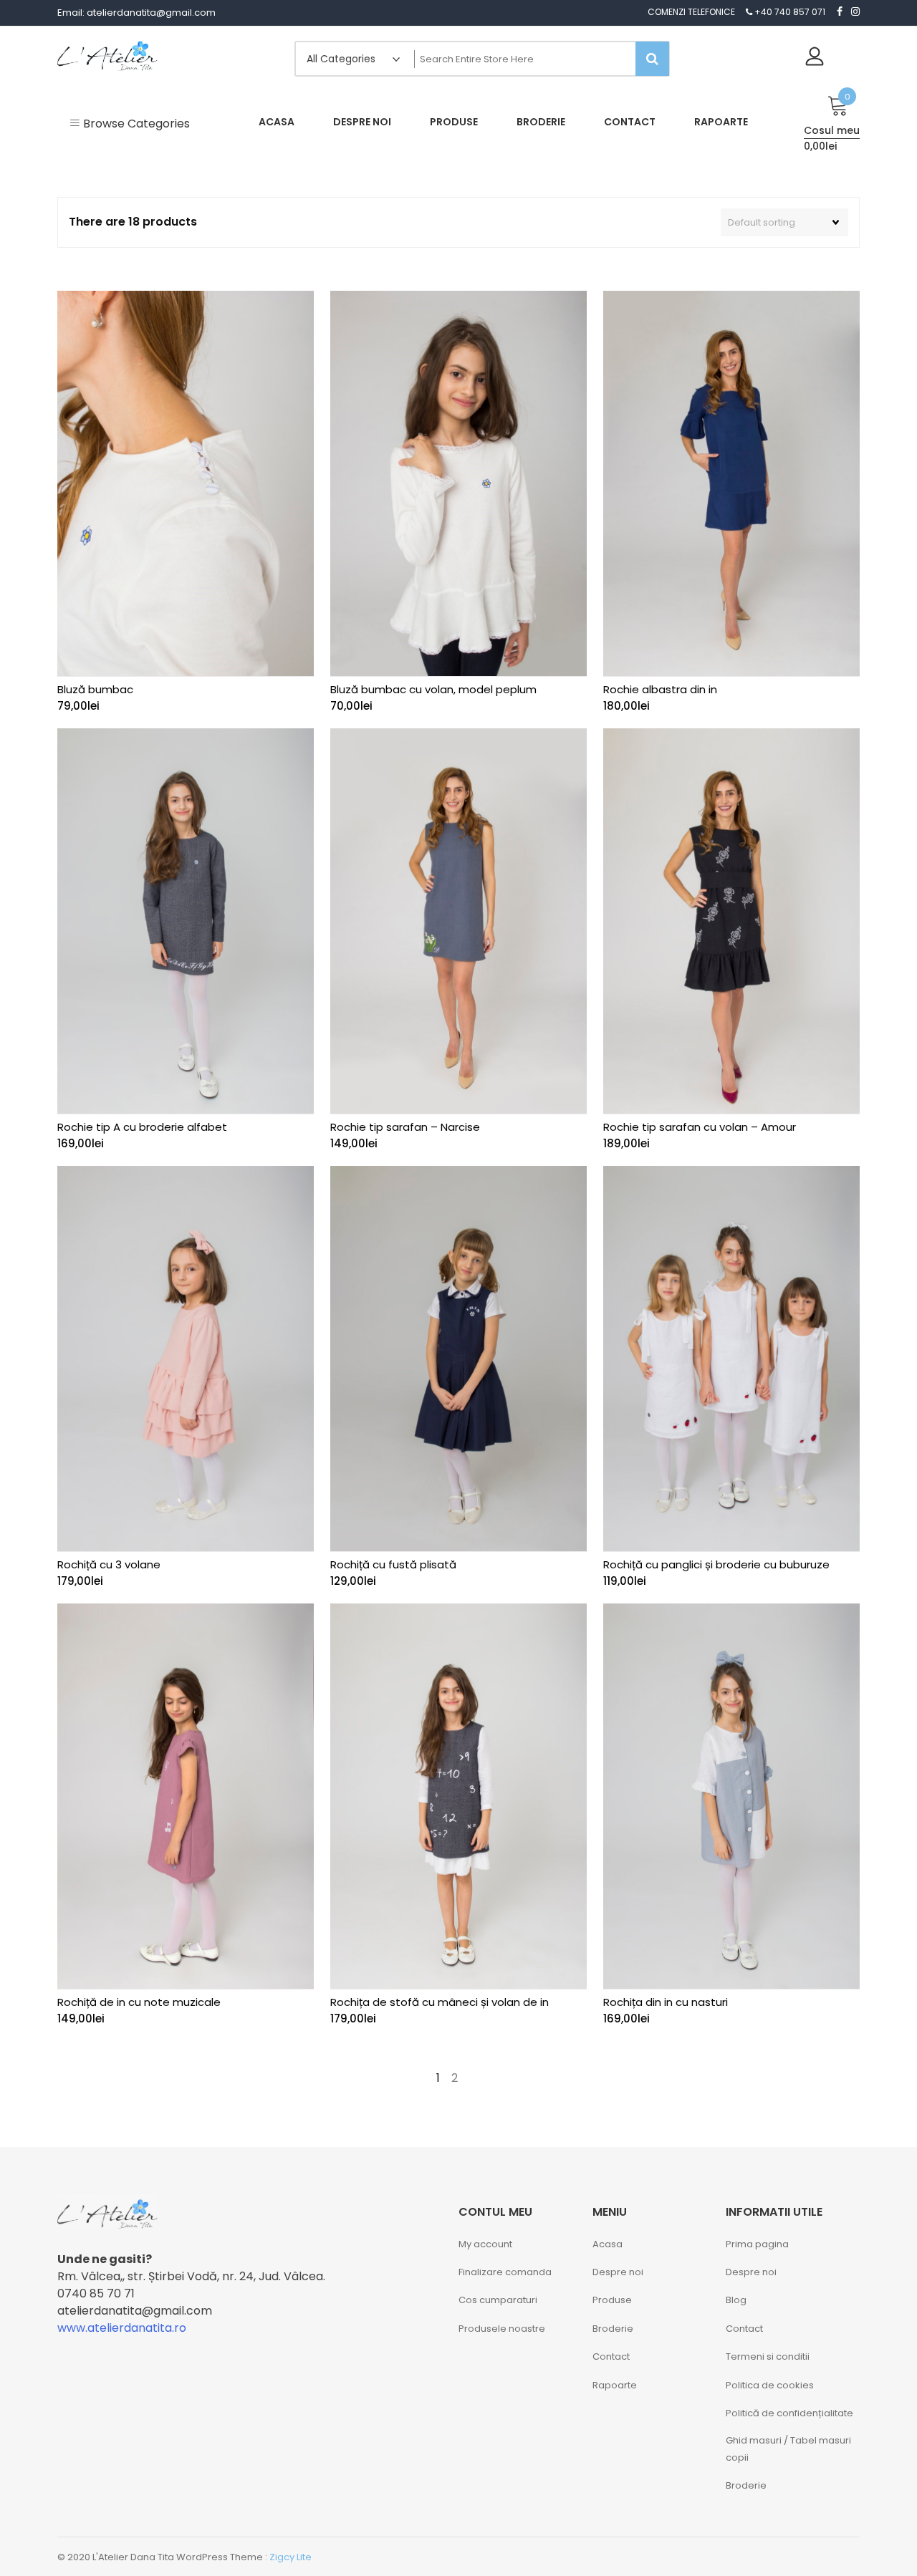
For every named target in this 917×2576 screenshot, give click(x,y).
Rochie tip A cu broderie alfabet (142, 1127)
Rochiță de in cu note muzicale (139, 2002)
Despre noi (618, 2272)
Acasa (608, 2244)
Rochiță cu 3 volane (109, 1564)
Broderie (613, 2329)
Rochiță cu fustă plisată (393, 1564)
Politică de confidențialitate (789, 2413)
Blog (736, 2300)
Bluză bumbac (95, 689)
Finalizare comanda (505, 2272)
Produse (612, 2300)
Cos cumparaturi (498, 2300)
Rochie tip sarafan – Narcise (405, 1127)
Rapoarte (615, 2385)
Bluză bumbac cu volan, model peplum (433, 689)
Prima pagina (757, 2244)
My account (485, 2244)
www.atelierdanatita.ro (122, 2328)
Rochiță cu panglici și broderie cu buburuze (716, 1564)
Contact (611, 2356)
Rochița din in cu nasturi (666, 2002)
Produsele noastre (502, 2329)
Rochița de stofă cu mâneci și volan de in (440, 2002)
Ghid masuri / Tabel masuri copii (788, 2449)
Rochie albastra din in (660, 689)
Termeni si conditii (768, 2356)
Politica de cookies (770, 2385)
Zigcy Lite (291, 2557)
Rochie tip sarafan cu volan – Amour (700, 1127)
